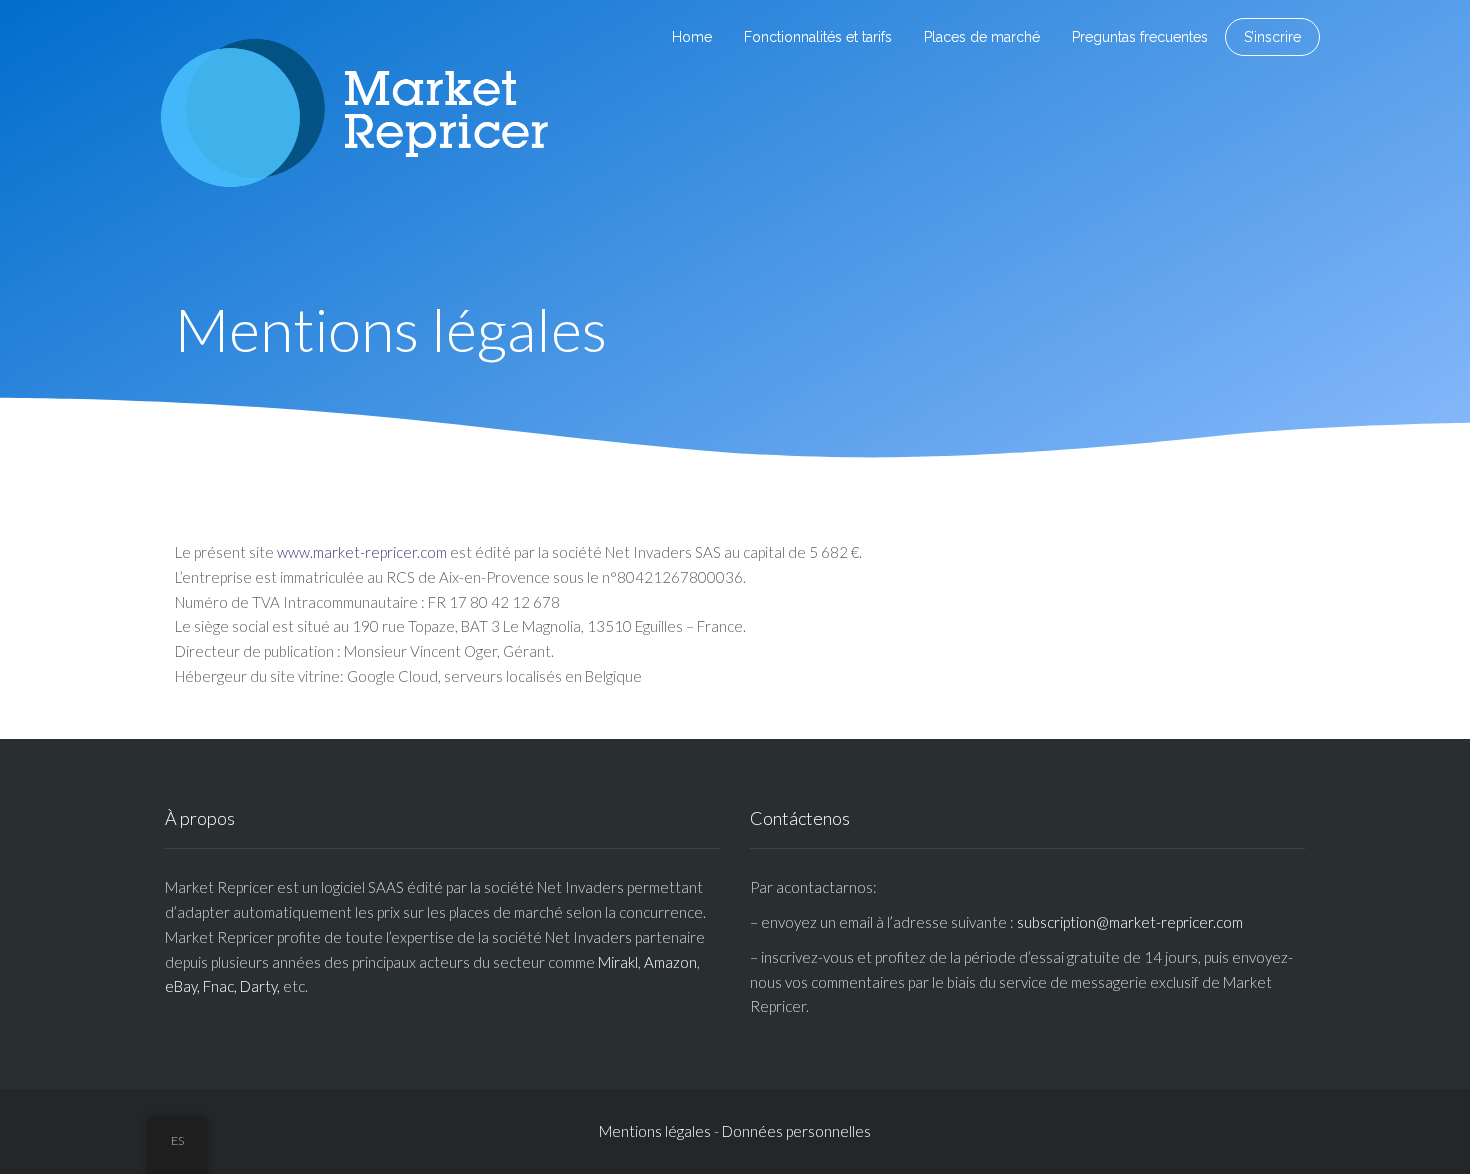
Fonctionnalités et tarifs (818, 37)
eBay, (182, 986)
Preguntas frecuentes (1140, 37)
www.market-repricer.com (362, 552)
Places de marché (982, 37)
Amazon (670, 962)
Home (692, 37)
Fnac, (220, 986)
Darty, (260, 986)
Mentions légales (655, 1131)
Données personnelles (796, 1131)
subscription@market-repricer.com (1130, 922)
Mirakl (618, 962)
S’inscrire (1272, 37)
